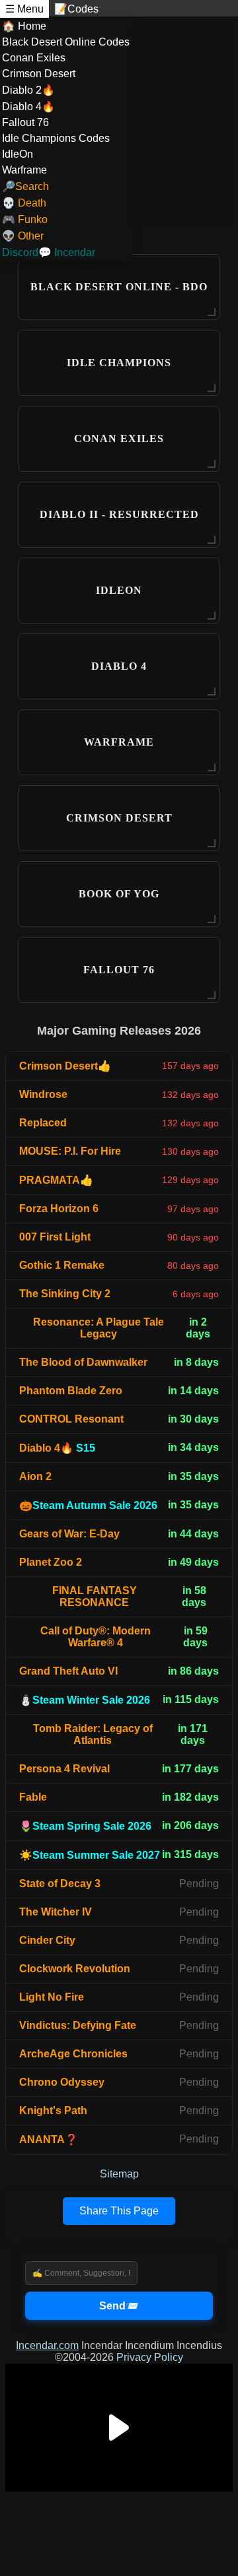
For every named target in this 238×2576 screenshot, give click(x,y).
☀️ (90, 1855)
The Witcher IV (56, 1912)
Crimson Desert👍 (65, 1066)
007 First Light (55, 1237)
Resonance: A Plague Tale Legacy (99, 1328)
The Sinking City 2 (65, 1294)
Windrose (43, 1094)
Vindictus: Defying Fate (78, 2025)
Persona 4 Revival (64, 1769)
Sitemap (119, 2174)
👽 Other (23, 236)
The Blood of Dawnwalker (83, 1362)
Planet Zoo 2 (51, 1562)
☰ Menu (24, 9)
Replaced (43, 1123)
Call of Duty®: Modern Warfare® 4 (96, 1637)
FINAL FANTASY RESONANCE (95, 1596)
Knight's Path (53, 2110)
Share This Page (119, 2211)
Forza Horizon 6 (59, 1208)
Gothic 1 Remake (62, 1265)
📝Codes (76, 9)
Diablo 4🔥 (57, 1448)
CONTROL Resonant (71, 1419)
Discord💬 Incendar (49, 252)
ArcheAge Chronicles (73, 2054)
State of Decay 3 (60, 1884)
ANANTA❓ (49, 2140)
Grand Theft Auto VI (68, 1671)
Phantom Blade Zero (71, 1391)
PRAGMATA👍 (56, 1180)
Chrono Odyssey (62, 2082)
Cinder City (47, 1940)
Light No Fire (52, 1997)
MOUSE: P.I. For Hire (70, 1151)
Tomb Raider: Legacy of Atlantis (93, 1734)
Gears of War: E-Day (69, 1534)
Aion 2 (35, 1476)
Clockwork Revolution (75, 1969)
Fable (33, 1797)
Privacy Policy (150, 2357)
